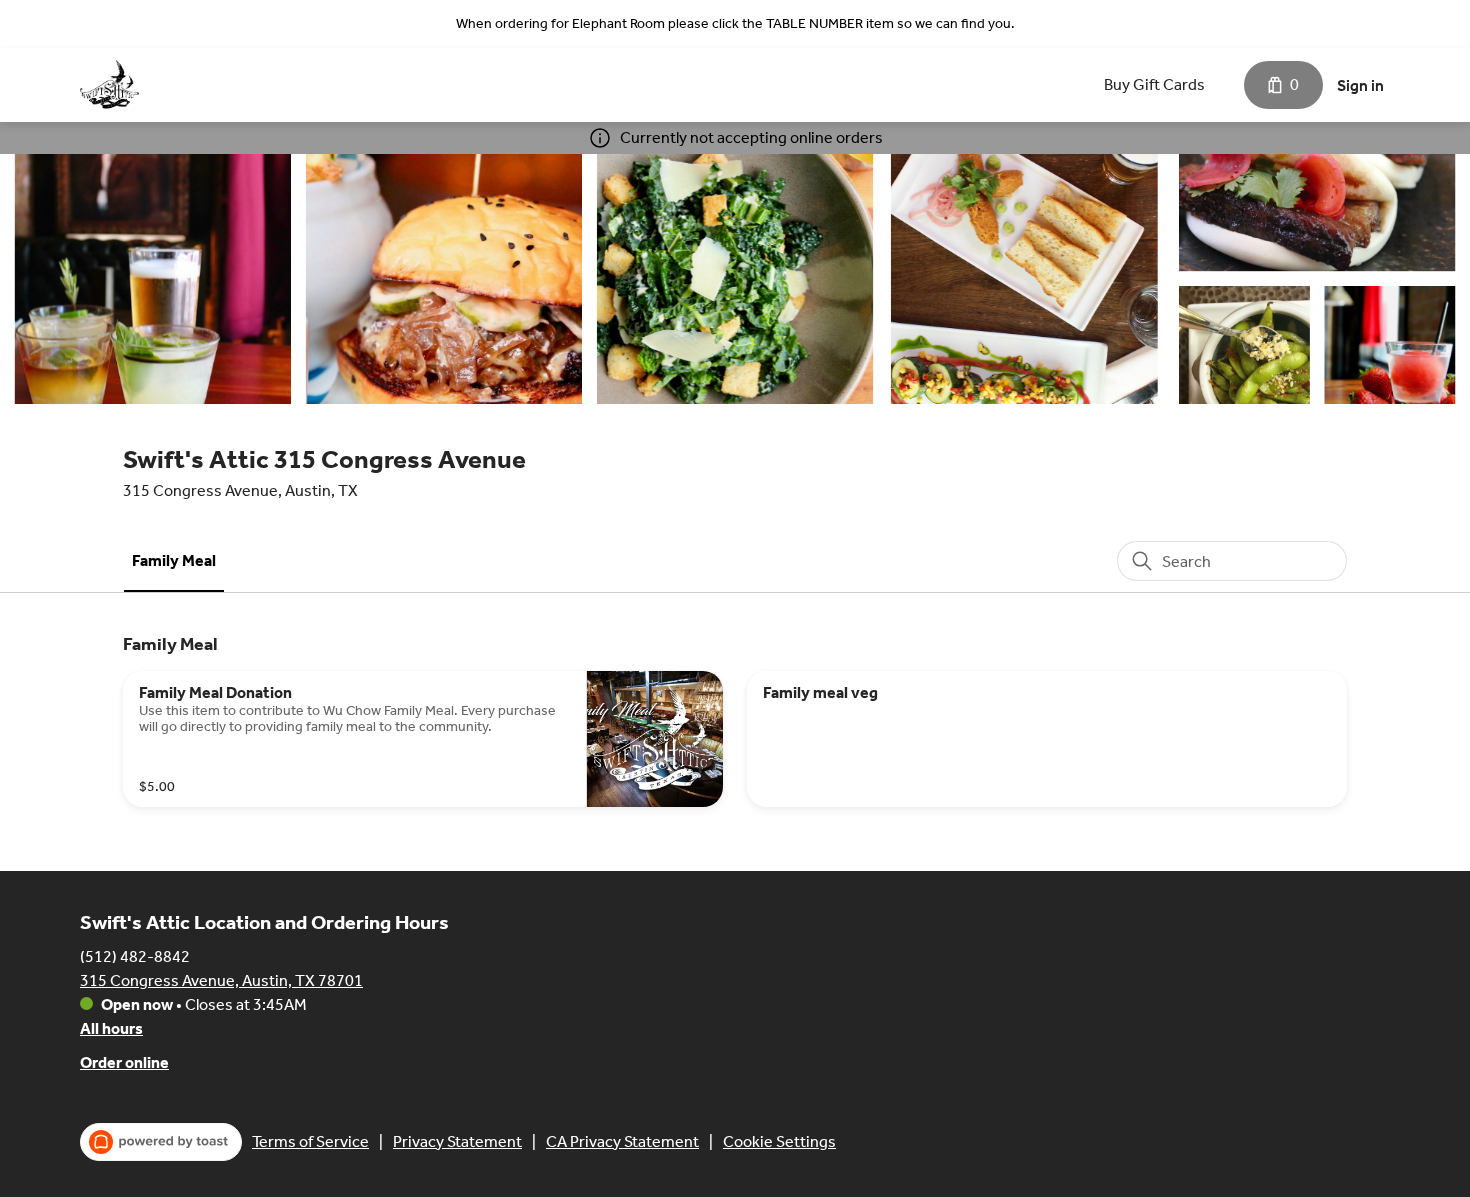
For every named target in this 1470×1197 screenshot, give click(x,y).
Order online (124, 1062)
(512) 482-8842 (135, 956)
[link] (174, 560)
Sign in (1360, 85)
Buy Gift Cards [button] (1154, 84)
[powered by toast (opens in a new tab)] (161, 1142)
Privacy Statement (457, 1141)
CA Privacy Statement (622, 1141)
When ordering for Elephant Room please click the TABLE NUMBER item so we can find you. (735, 23)
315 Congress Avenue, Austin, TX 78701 (221, 980)
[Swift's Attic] (109, 85)
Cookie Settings (779, 1141)
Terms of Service (310, 1141)
